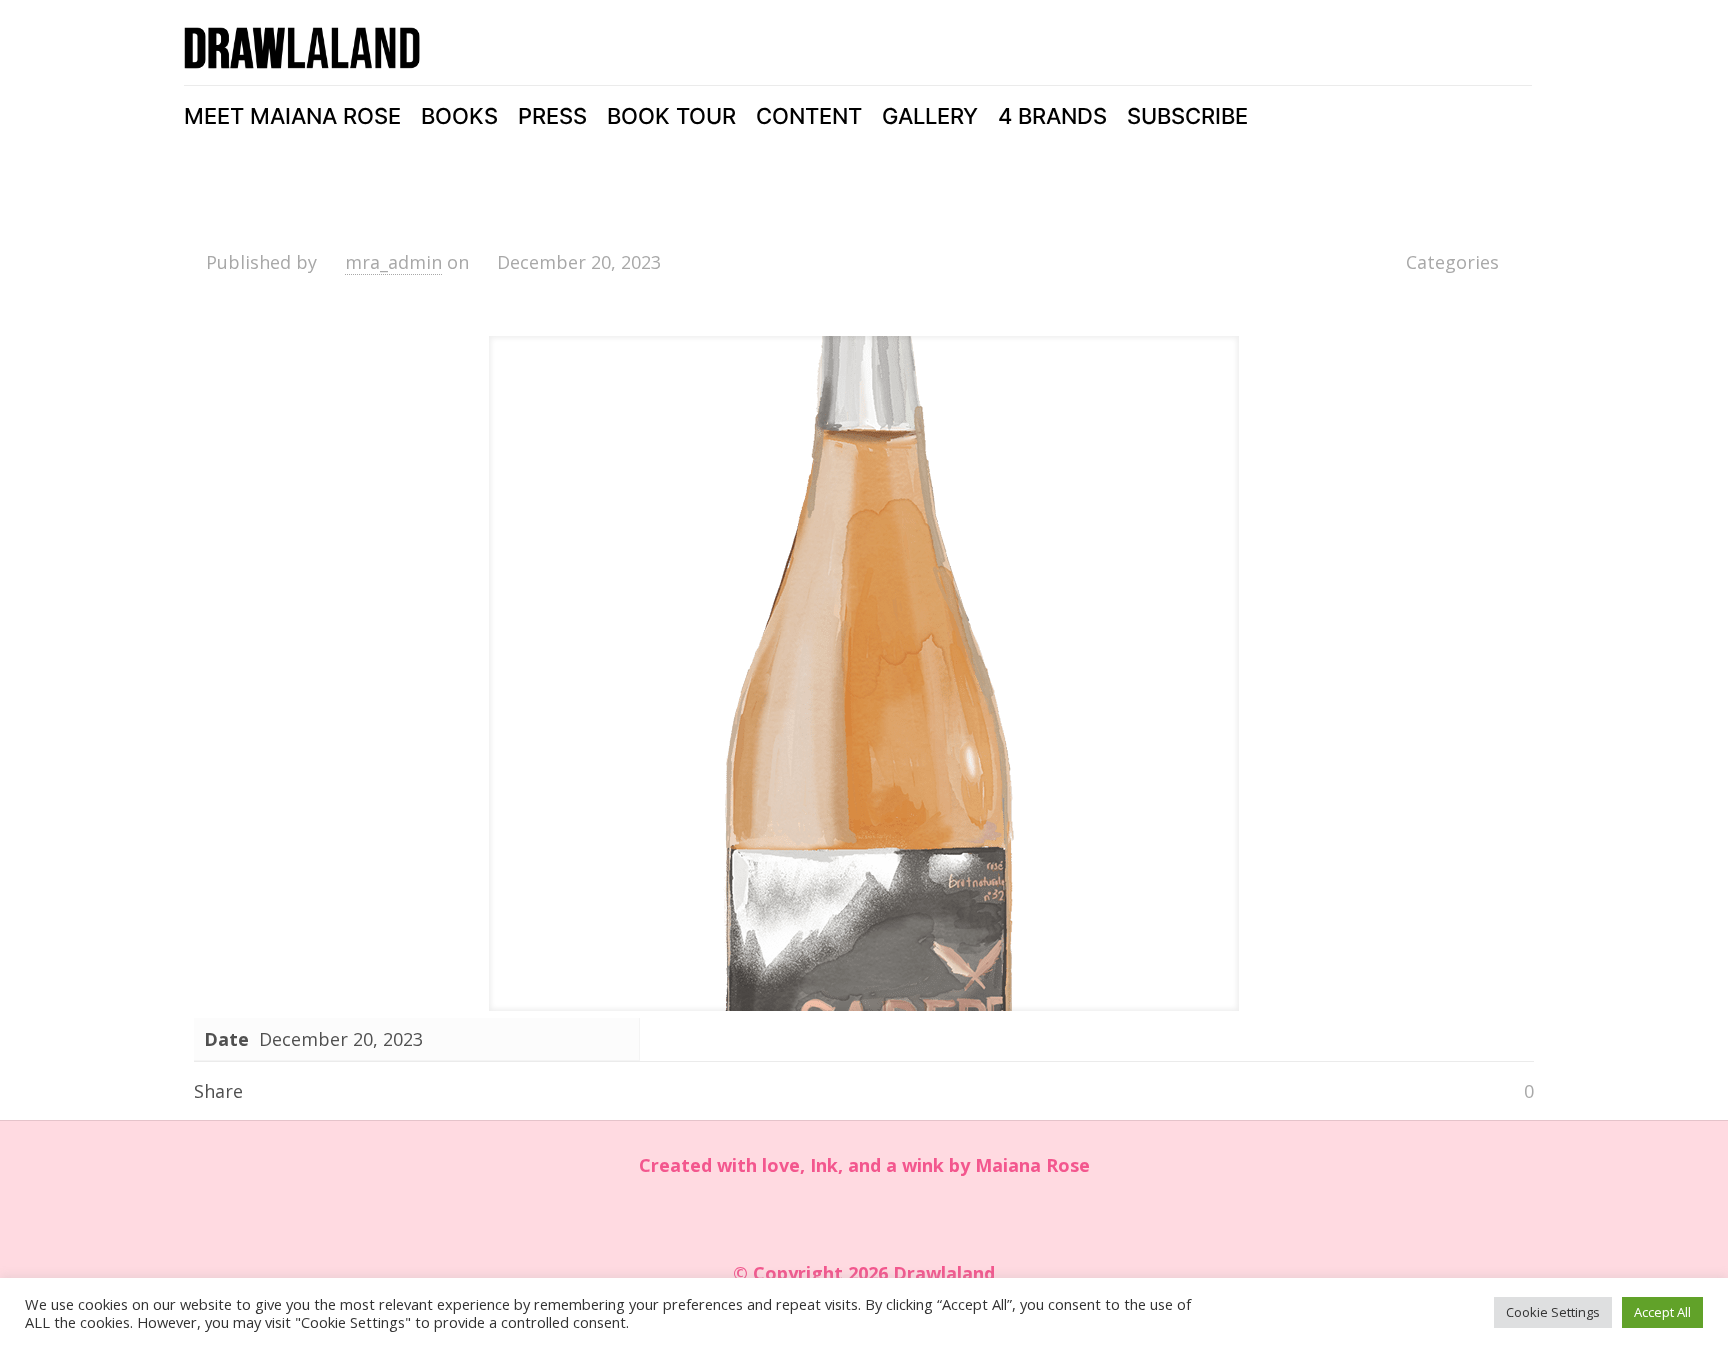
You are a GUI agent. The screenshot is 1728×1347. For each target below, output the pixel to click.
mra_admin (393, 262)
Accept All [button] (1662, 1312)
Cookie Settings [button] (1553, 1312)
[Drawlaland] (302, 48)
